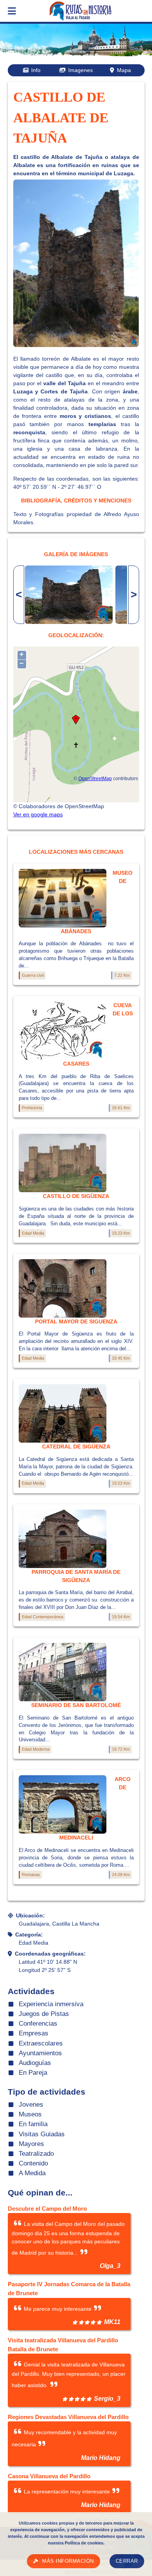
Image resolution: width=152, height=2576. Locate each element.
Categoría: (29, 1935)
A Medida (32, 2173)
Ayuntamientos (40, 2053)
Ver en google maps (38, 814)
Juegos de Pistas (44, 2014)
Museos (30, 2114)
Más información (68, 2561)
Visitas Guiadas (42, 2134)
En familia (33, 2124)
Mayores (31, 2144)
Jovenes (31, 2105)
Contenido (33, 2163)
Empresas (34, 2033)
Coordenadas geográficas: (50, 1954)
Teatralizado (36, 2154)
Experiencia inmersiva (51, 2004)
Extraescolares (41, 2043)
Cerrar (127, 2561)
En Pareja (33, 2073)
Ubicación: (30, 1915)
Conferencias (38, 2024)
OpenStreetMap (95, 778)
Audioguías (35, 2063)
